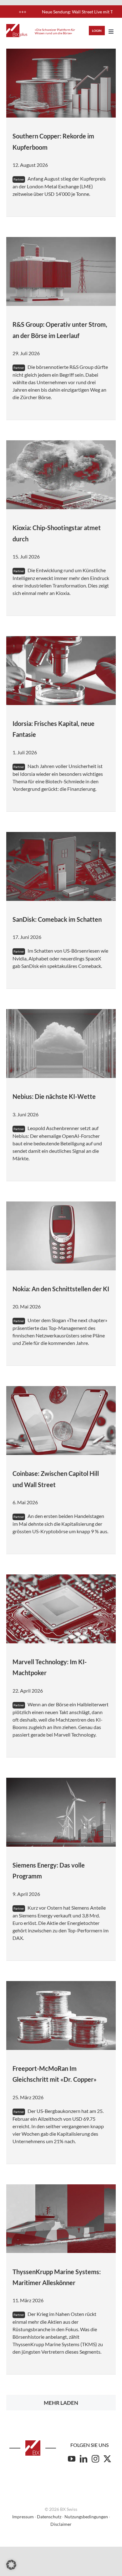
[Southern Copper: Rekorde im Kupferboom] (61, 83)
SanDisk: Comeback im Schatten (57, 919)
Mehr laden (61, 2403)
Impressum (23, 2517)
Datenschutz (49, 2517)
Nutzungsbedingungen (86, 2517)
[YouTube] (72, 2459)
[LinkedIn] (84, 2459)
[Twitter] (107, 2459)
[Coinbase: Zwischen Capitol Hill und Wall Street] (61, 1421)
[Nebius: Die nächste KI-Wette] (61, 1044)
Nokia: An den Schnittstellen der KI (61, 1289)
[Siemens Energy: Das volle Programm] (61, 1812)
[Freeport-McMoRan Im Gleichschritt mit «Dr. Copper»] (61, 2015)
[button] (11, 2565)
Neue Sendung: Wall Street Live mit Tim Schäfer (56, 12)
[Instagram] (95, 2459)
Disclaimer (61, 2524)
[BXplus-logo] (17, 27)
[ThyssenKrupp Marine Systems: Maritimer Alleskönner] (61, 2219)
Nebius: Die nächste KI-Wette (54, 1096)
